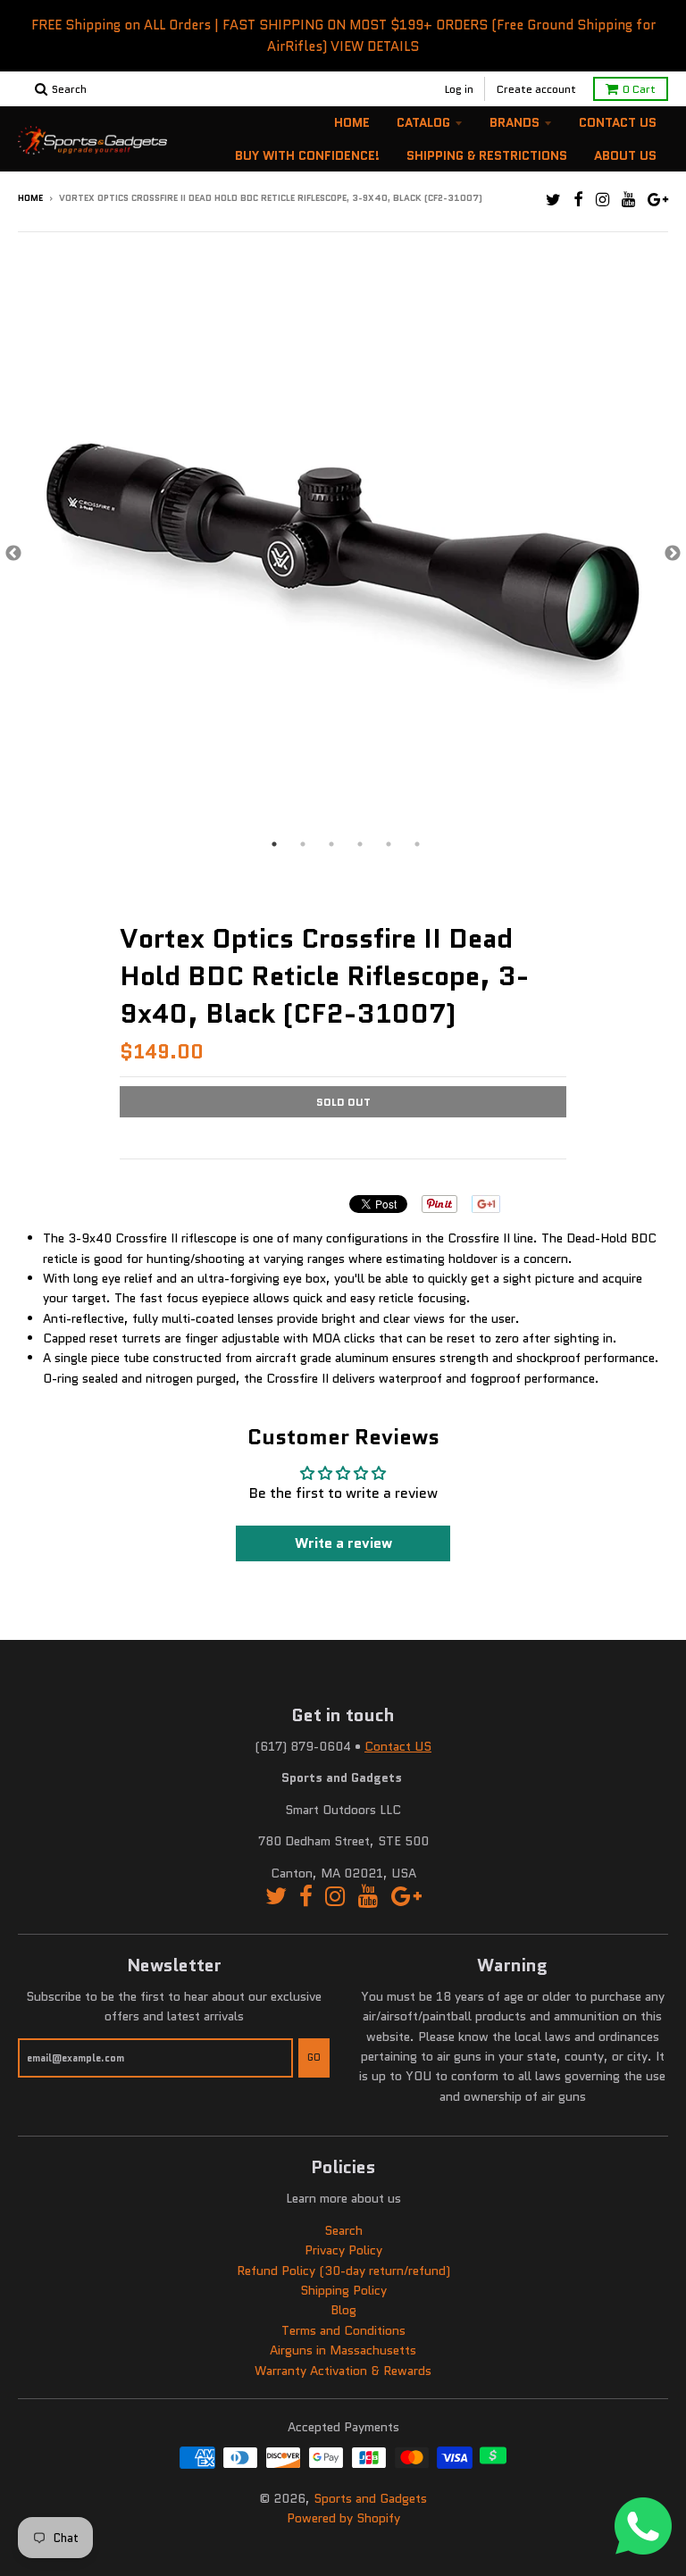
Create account (536, 89)
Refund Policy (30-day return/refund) (343, 2271)
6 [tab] (417, 844)
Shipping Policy (343, 2290)
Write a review (343, 1543)
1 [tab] (274, 844)
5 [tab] (389, 844)
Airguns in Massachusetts (343, 2350)
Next (673, 554)
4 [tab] (360, 844)
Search (343, 2230)
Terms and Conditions (343, 2330)
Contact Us (618, 122)
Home (352, 122)
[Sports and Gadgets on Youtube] (628, 200)
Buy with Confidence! (307, 155)
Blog (343, 2310)
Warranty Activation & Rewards (343, 2371)
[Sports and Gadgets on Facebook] (578, 200)
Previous (13, 554)
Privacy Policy (343, 2250)
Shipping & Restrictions (487, 155)
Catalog (423, 122)
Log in (459, 89)
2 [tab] (303, 844)
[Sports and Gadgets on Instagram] (602, 200)
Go (314, 2057)
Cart (639, 89)
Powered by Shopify (343, 2518)
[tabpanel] (343, 554)
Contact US (398, 1746)
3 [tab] (331, 844)
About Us (625, 155)
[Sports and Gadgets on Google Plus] (658, 200)
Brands (514, 122)
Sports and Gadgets (370, 2498)
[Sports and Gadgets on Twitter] (553, 200)
